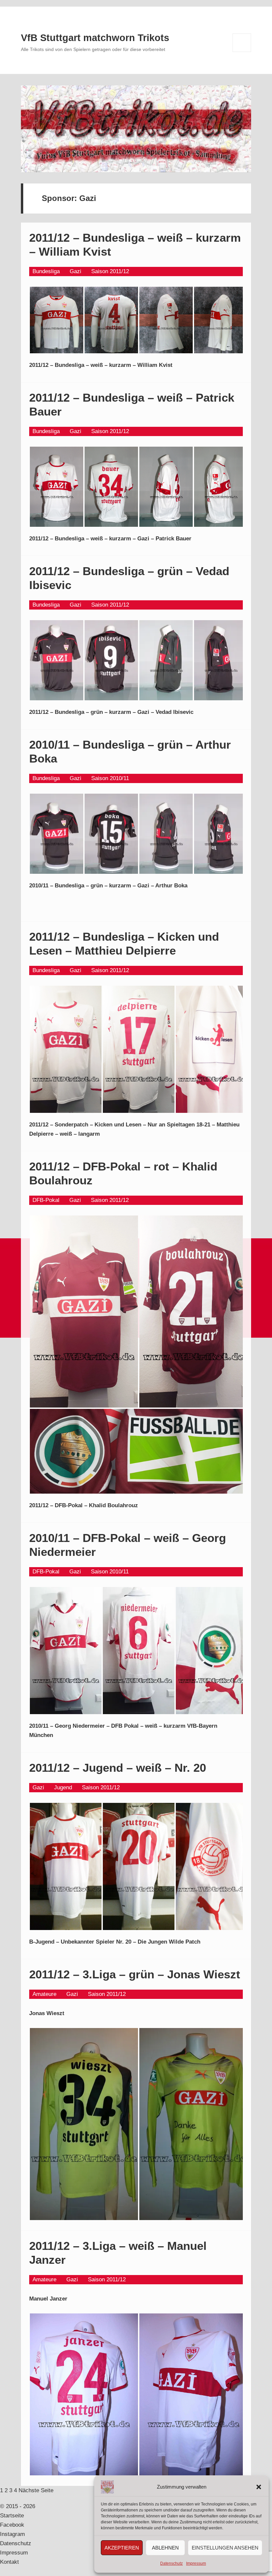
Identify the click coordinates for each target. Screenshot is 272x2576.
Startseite (12, 2516)
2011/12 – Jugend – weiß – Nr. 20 (118, 1768)
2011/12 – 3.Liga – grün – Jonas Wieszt (135, 1974)
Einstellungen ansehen (225, 2548)
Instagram (12, 2534)
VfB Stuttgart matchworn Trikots (95, 38)
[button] (259, 2487)
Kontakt (9, 2562)
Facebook (12, 2525)
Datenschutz (171, 2563)
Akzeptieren (122, 2548)
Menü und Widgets (242, 52)
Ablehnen (165, 2548)
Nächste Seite (36, 2490)
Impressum (196, 2563)
